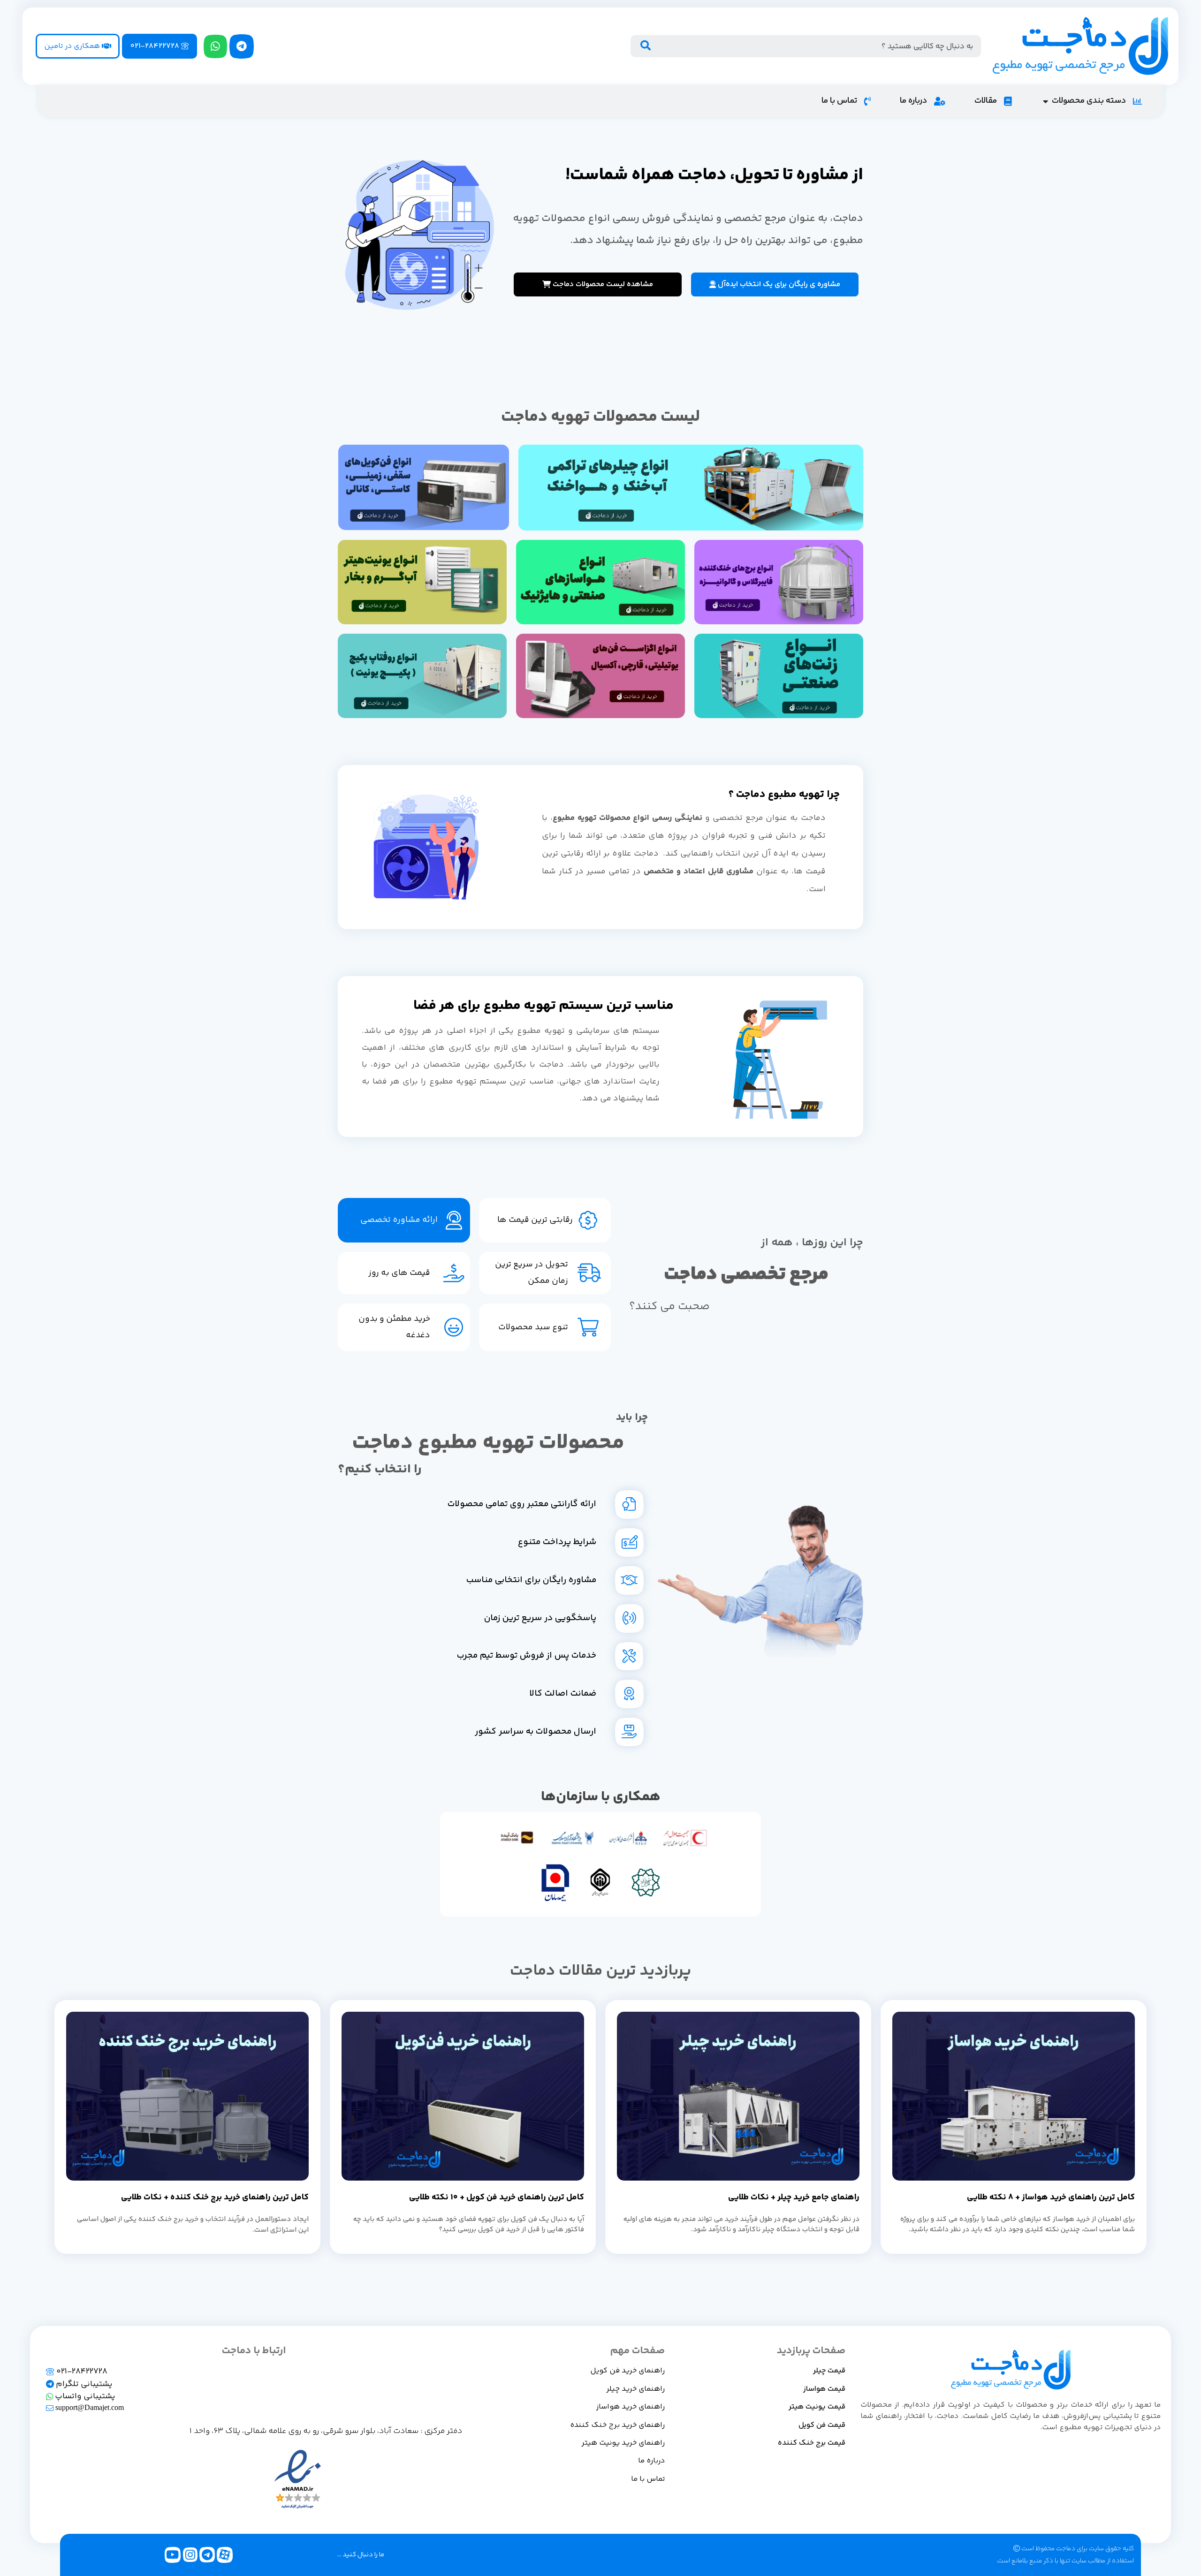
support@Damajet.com (89, 2408)
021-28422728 (81, 2371)
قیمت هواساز (824, 2389)
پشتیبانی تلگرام (83, 2384)
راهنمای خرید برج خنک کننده (617, 2425)
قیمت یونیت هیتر (817, 2407)
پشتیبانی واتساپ (84, 2396)
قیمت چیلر (829, 2371)
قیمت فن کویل (822, 2425)
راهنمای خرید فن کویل (627, 2371)
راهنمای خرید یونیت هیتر (623, 2443)
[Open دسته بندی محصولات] (1045, 101)
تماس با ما (648, 2479)
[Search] (645, 46)
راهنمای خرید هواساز (631, 2407)
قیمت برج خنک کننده (812, 2443)
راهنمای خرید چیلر (635, 2389)
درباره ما (651, 2461)
